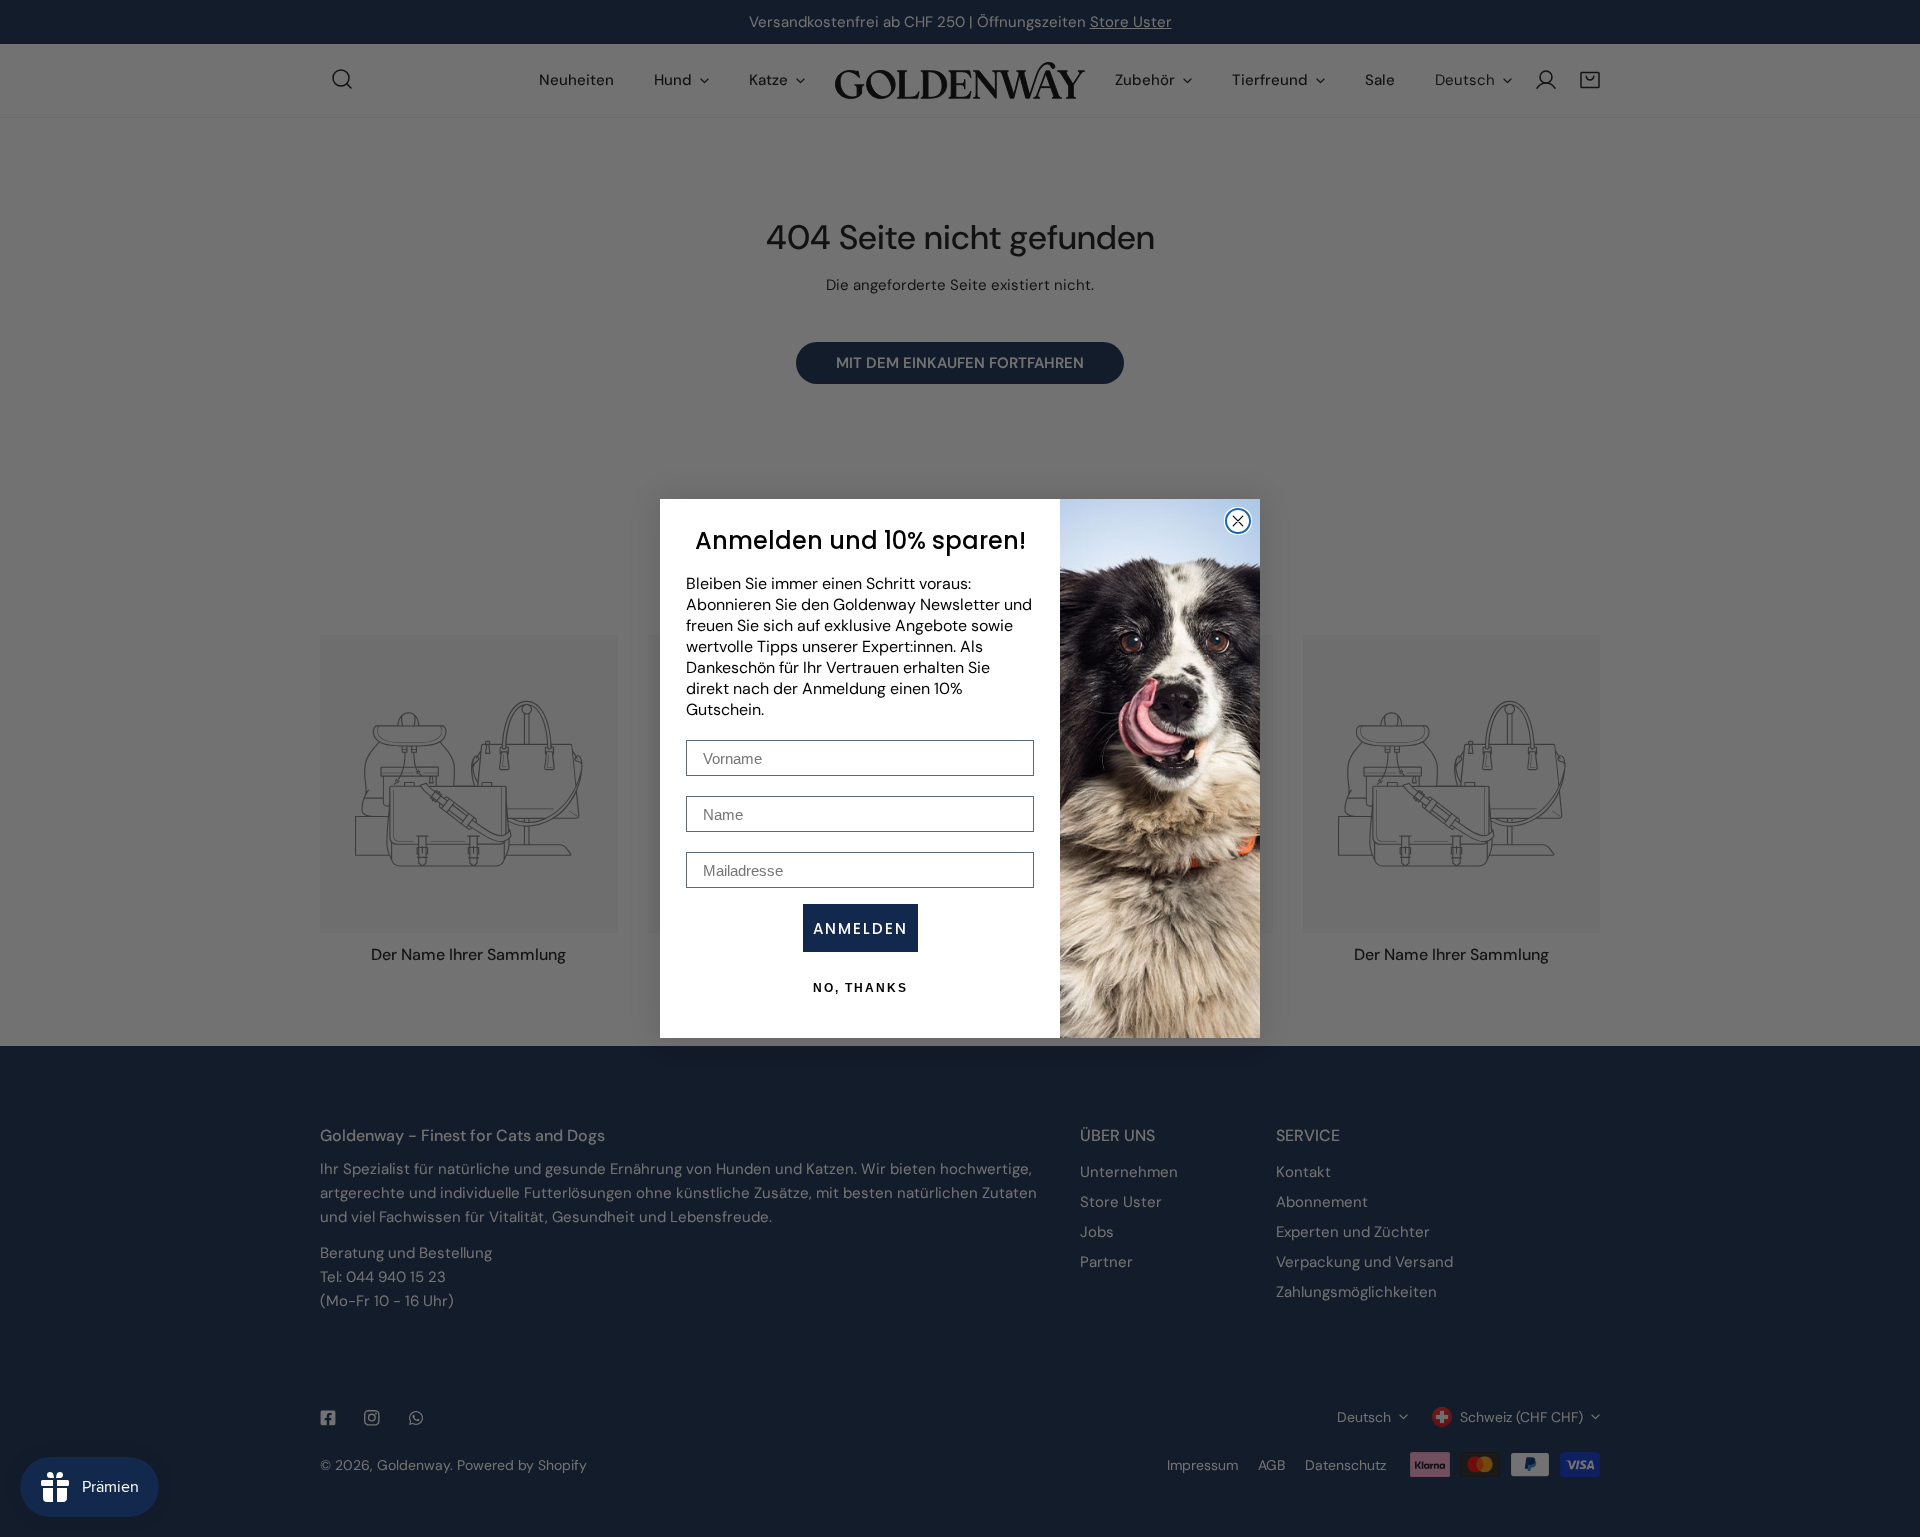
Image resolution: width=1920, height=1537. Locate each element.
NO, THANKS (860, 988)
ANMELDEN (860, 928)
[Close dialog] (1238, 521)
